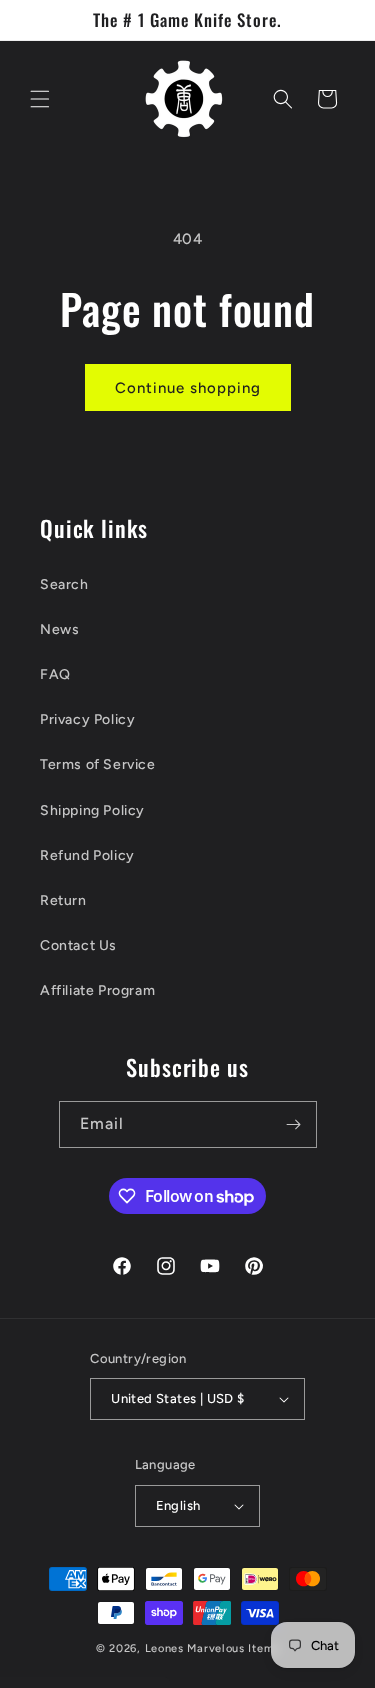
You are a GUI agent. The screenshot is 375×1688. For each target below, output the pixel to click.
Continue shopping (188, 388)
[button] (40, 99)
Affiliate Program (97, 990)
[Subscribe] (294, 1124)
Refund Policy (87, 855)
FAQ (55, 674)
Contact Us (78, 945)
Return (63, 900)
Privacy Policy (87, 719)
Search (64, 584)
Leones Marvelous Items (212, 1648)
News (59, 629)
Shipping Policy (92, 810)
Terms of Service (98, 764)
